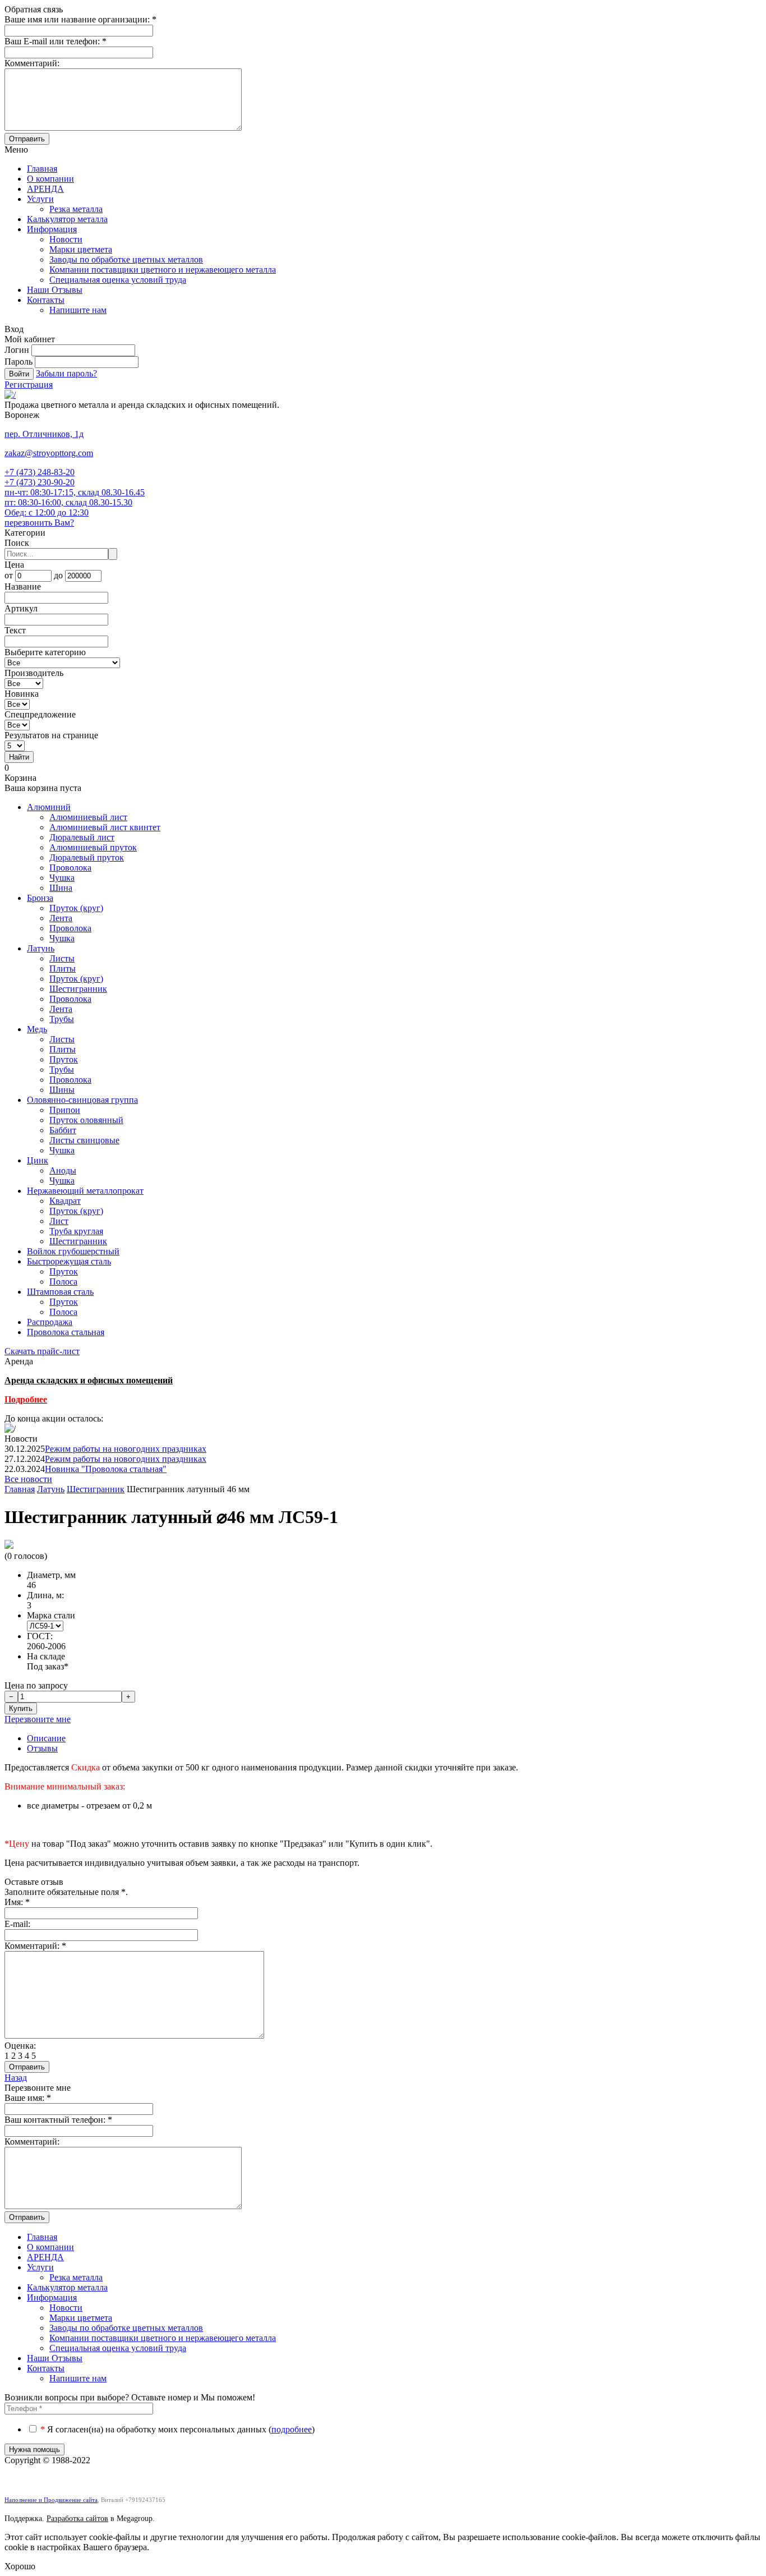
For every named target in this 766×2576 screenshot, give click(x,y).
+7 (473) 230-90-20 (40, 482)
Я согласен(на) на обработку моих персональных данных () (177, 2429)
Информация (52, 229)
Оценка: (20, 2046)
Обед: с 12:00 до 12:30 (47, 512)
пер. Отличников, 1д (44, 434)
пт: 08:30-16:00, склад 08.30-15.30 (68, 502)
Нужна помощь (34, 2450)
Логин (17, 350)
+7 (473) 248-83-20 (40, 472)
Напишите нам (78, 310)
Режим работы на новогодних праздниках (126, 1449)
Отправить (27, 139)
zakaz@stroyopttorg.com (49, 453)
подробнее (292, 2429)
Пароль (19, 362)
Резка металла (76, 209)
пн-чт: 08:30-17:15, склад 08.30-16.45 (75, 492)
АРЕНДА (45, 189)
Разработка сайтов (77, 2519)
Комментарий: (35, 1946)
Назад (16, 2078)
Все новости (28, 1479)
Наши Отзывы (55, 290)
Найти (19, 757)
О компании (50, 179)
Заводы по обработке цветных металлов (126, 259)
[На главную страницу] (10, 395)
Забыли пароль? (66, 373)
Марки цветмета (81, 249)
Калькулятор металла (67, 219)
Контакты (46, 300)
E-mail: (17, 1924)
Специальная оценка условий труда (118, 280)
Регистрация (29, 385)
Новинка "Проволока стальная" (106, 1469)
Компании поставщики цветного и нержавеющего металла (163, 270)
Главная (42, 169)
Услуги (40, 199)
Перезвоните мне (38, 1719)
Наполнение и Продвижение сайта (51, 2500)
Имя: (17, 1902)
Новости (66, 239)
